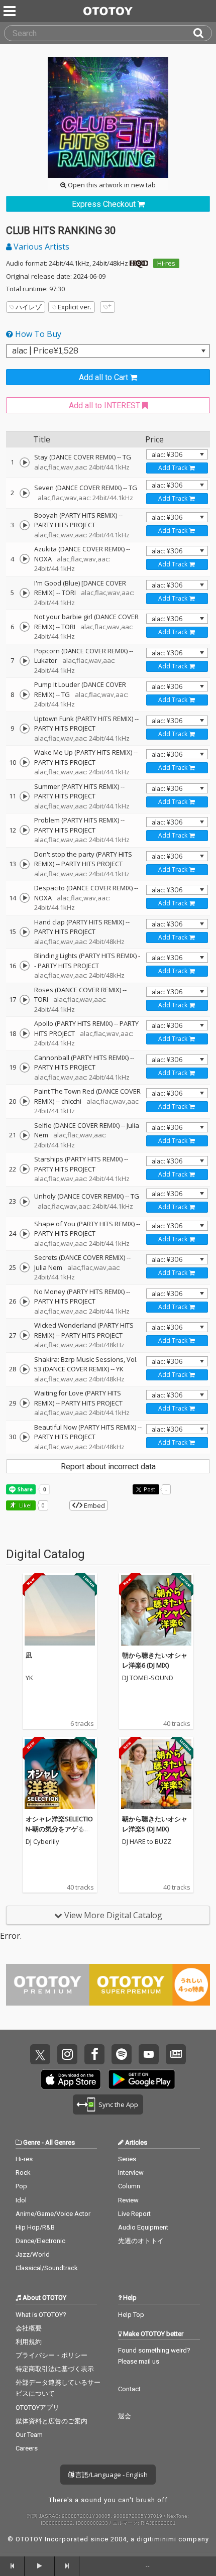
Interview (131, 2173)
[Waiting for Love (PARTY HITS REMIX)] (25, 1403)
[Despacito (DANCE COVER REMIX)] (25, 898)
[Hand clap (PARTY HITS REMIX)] (25, 932)
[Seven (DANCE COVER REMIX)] (25, 493)
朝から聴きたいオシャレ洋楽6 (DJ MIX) (155, 1660)
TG (127, 457)
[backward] (12, 2566)
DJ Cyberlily (42, 1842)
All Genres (60, 2142)
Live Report (134, 2214)
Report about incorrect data (108, 1467)
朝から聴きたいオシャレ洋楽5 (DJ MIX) (155, 1824)
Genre (32, 2142)
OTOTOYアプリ (37, 2408)
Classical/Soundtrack (47, 2268)
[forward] (67, 2566)
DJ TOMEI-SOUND (148, 1678)
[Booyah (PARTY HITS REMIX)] (25, 525)
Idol (21, 2200)
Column (129, 2186)
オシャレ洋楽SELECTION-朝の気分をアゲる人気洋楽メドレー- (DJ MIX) (59, 1834)
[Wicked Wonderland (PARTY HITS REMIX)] (25, 1335)
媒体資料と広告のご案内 (51, 2421)
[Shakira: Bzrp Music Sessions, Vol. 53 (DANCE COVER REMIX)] (25, 1369)
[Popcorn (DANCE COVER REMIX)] (25, 661)
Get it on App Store (71, 2079)
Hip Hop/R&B (35, 2227)
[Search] (202, 33)
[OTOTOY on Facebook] (94, 2054)
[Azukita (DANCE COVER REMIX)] (25, 559)
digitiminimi (156, 2539)
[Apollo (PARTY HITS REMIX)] (25, 1033)
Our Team (29, 2435)
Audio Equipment (143, 2227)
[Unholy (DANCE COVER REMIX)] (25, 1202)
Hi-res (166, 263)
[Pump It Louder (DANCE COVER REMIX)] (25, 694)
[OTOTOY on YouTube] (149, 2054)
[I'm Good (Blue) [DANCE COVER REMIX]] (25, 593)
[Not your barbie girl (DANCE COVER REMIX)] (25, 627)
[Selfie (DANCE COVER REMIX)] (25, 1135)
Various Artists (40, 247)
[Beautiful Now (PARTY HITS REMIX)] (25, 1437)
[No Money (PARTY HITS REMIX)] (25, 1302)
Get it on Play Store (142, 2079)
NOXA (43, 559)
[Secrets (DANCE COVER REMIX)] (25, 1267)
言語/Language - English (111, 2475)
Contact (129, 2389)
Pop (21, 2186)
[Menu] (11, 11)
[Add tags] (107, 307)
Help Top (131, 2315)
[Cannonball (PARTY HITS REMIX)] (25, 1068)
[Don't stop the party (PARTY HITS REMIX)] (25, 864)
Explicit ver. (75, 307)
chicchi (71, 1101)
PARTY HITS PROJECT (65, 525)
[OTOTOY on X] (40, 2054)
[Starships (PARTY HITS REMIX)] (25, 1169)
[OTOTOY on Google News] (176, 2054)
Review (128, 2200)
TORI (69, 593)
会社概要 (29, 2328)
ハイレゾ (29, 307)
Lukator (46, 660)
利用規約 (29, 2342)
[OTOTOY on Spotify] (122, 2054)
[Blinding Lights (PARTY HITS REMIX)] (25, 966)
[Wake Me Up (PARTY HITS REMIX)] (25, 762)
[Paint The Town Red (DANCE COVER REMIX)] (25, 1101)
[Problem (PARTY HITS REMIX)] (25, 830)
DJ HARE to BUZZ (147, 1842)
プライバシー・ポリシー (51, 2355)
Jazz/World (33, 2254)
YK (120, 1369)
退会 (125, 2416)
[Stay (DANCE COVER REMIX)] (25, 462)
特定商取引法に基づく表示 (55, 2369)
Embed (94, 1505)
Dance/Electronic (40, 2241)
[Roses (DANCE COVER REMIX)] (25, 1000)
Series (127, 2159)
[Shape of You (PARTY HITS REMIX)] (25, 1234)
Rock (23, 2173)
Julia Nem (48, 1267)
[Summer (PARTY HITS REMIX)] (25, 796)
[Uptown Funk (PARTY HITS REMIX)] (25, 729)
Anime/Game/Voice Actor (53, 2214)
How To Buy (37, 334)
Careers (27, 2448)
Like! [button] (25, 1505)
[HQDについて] (139, 263)
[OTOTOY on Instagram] (67, 2054)
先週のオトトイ (141, 2241)
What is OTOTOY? (41, 2315)
